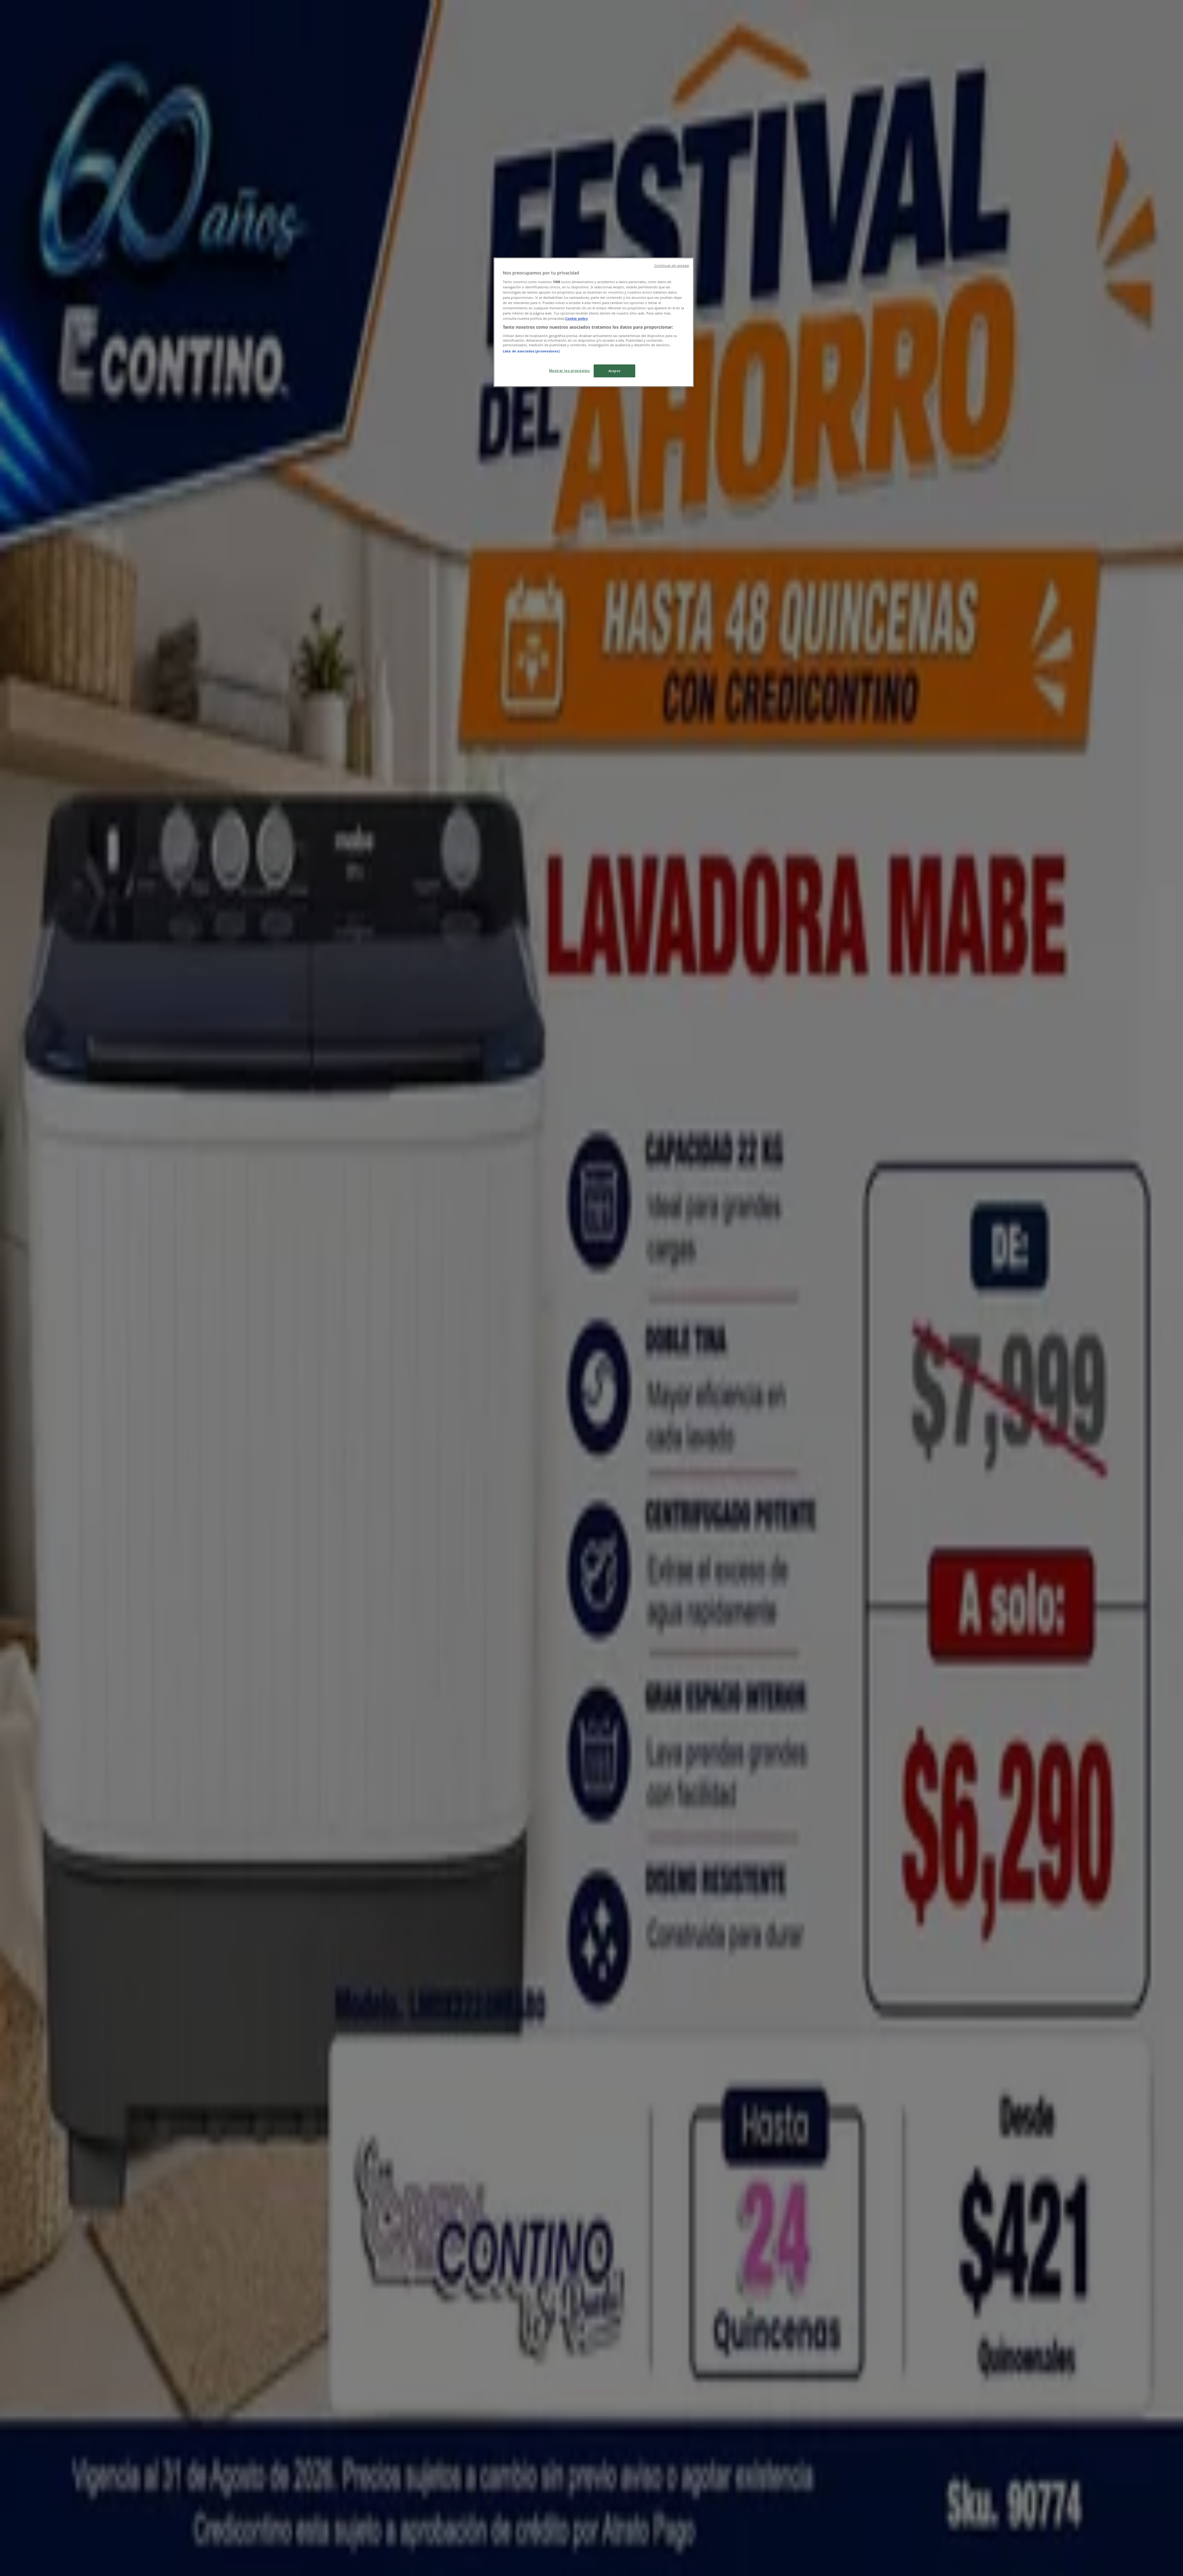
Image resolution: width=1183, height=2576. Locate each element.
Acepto (614, 371)
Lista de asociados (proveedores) (531, 351)
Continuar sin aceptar (672, 266)
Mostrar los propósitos (569, 370)
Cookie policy (577, 318)
